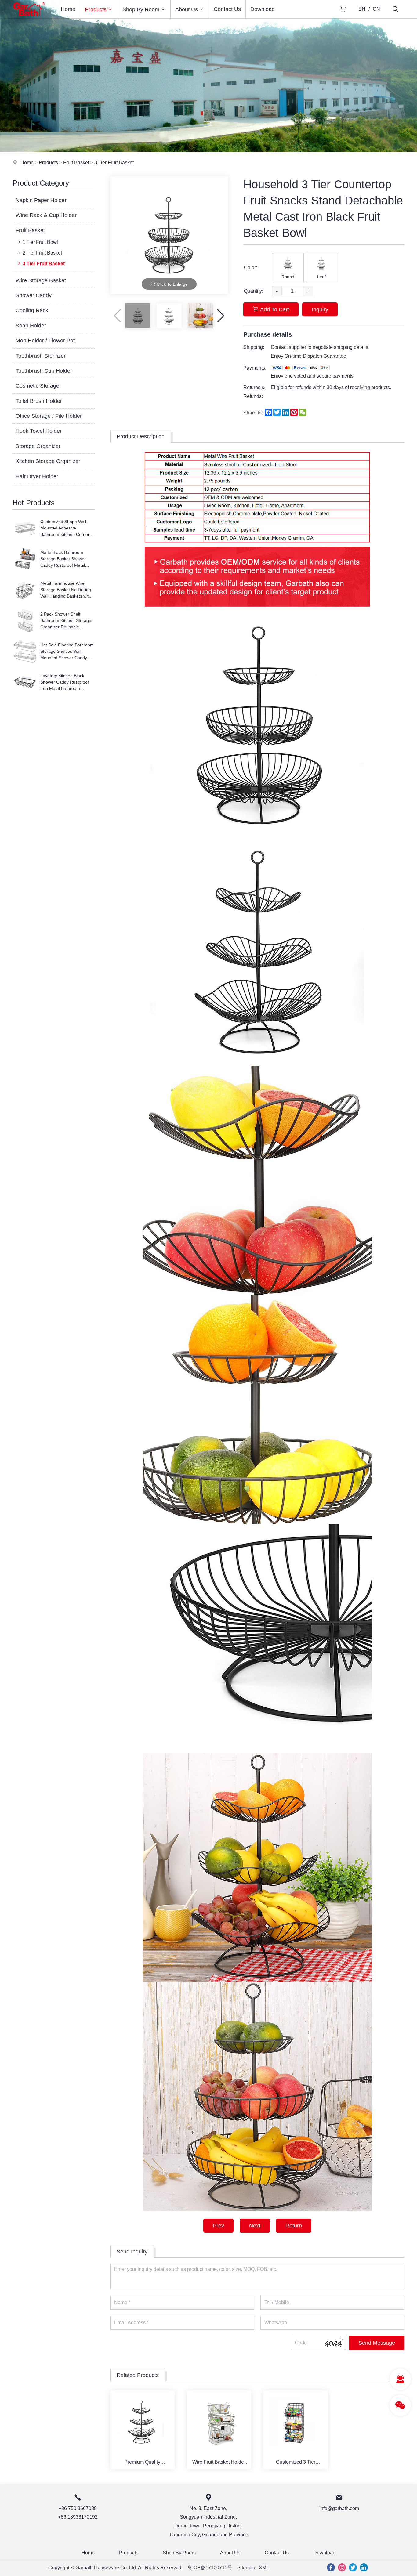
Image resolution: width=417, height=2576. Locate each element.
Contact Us (227, 9)
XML (264, 2568)
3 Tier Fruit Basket (114, 163)
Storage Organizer (38, 446)
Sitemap (246, 2568)
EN (362, 9)
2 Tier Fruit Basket (42, 253)
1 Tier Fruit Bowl (40, 242)
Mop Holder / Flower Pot (45, 341)
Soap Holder (31, 326)
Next (255, 2226)
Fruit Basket (76, 163)
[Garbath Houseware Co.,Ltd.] (29, 17)
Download (263, 9)
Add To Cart (275, 309)
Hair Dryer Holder (37, 476)
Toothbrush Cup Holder (44, 371)
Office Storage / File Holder (49, 416)
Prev (218, 2226)
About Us (187, 9)
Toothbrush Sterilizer (41, 356)
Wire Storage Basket (41, 280)
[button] (221, 316)
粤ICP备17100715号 (210, 2568)
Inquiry (320, 309)
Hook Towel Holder (39, 431)
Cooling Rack (32, 310)
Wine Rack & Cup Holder (46, 215)
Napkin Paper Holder (41, 200)
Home (68, 9)
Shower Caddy (34, 295)
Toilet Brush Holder (39, 401)
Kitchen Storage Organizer (48, 461)
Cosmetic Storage (37, 386)
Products (96, 9)
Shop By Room (141, 9)
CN (376, 9)
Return (294, 2226)
